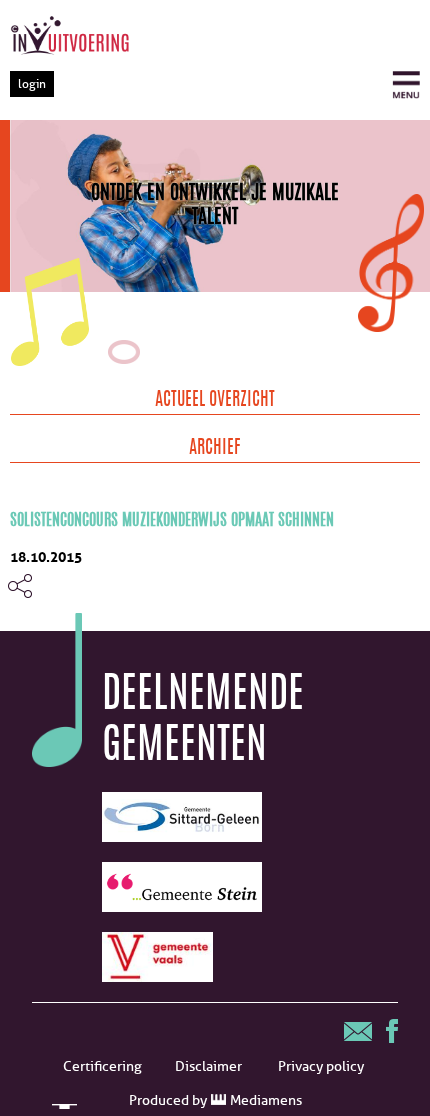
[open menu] (406, 85)
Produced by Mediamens (215, 1100)
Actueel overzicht (215, 401)
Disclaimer (208, 1066)
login (32, 83)
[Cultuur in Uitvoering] (70, 35)
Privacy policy (321, 1066)
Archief (215, 449)
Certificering (102, 1066)
